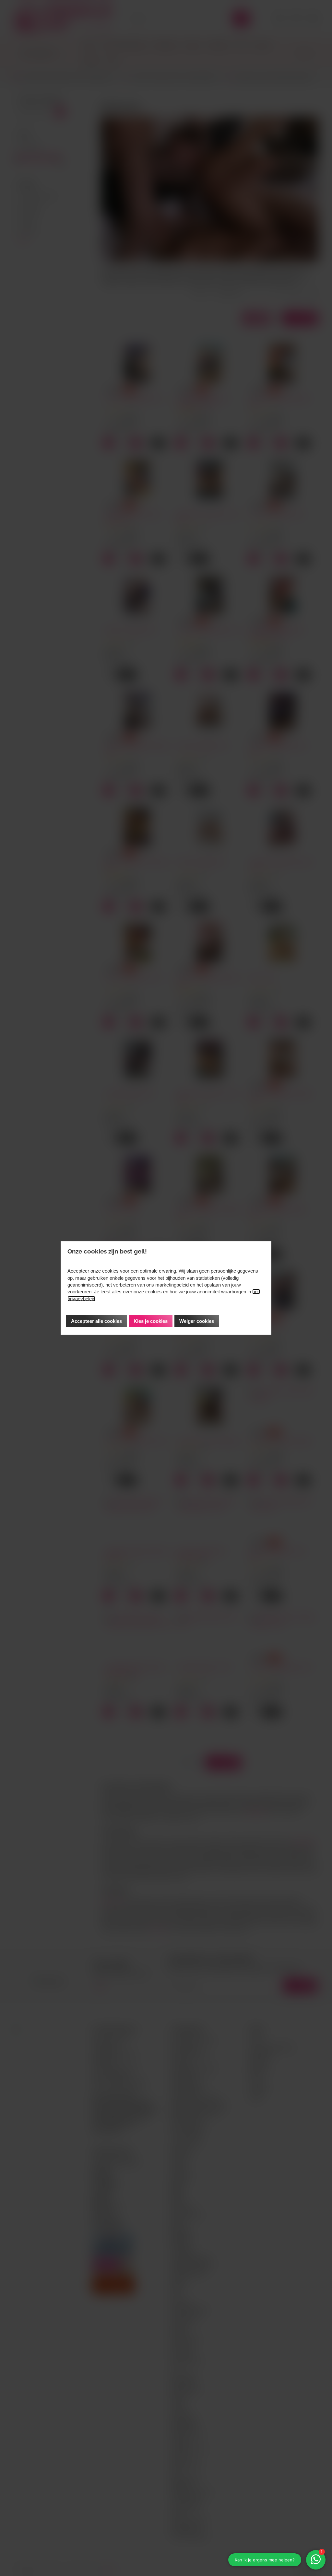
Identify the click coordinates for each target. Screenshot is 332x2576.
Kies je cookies (151, 1321)
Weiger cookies (197, 1321)
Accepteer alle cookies (96, 1321)
